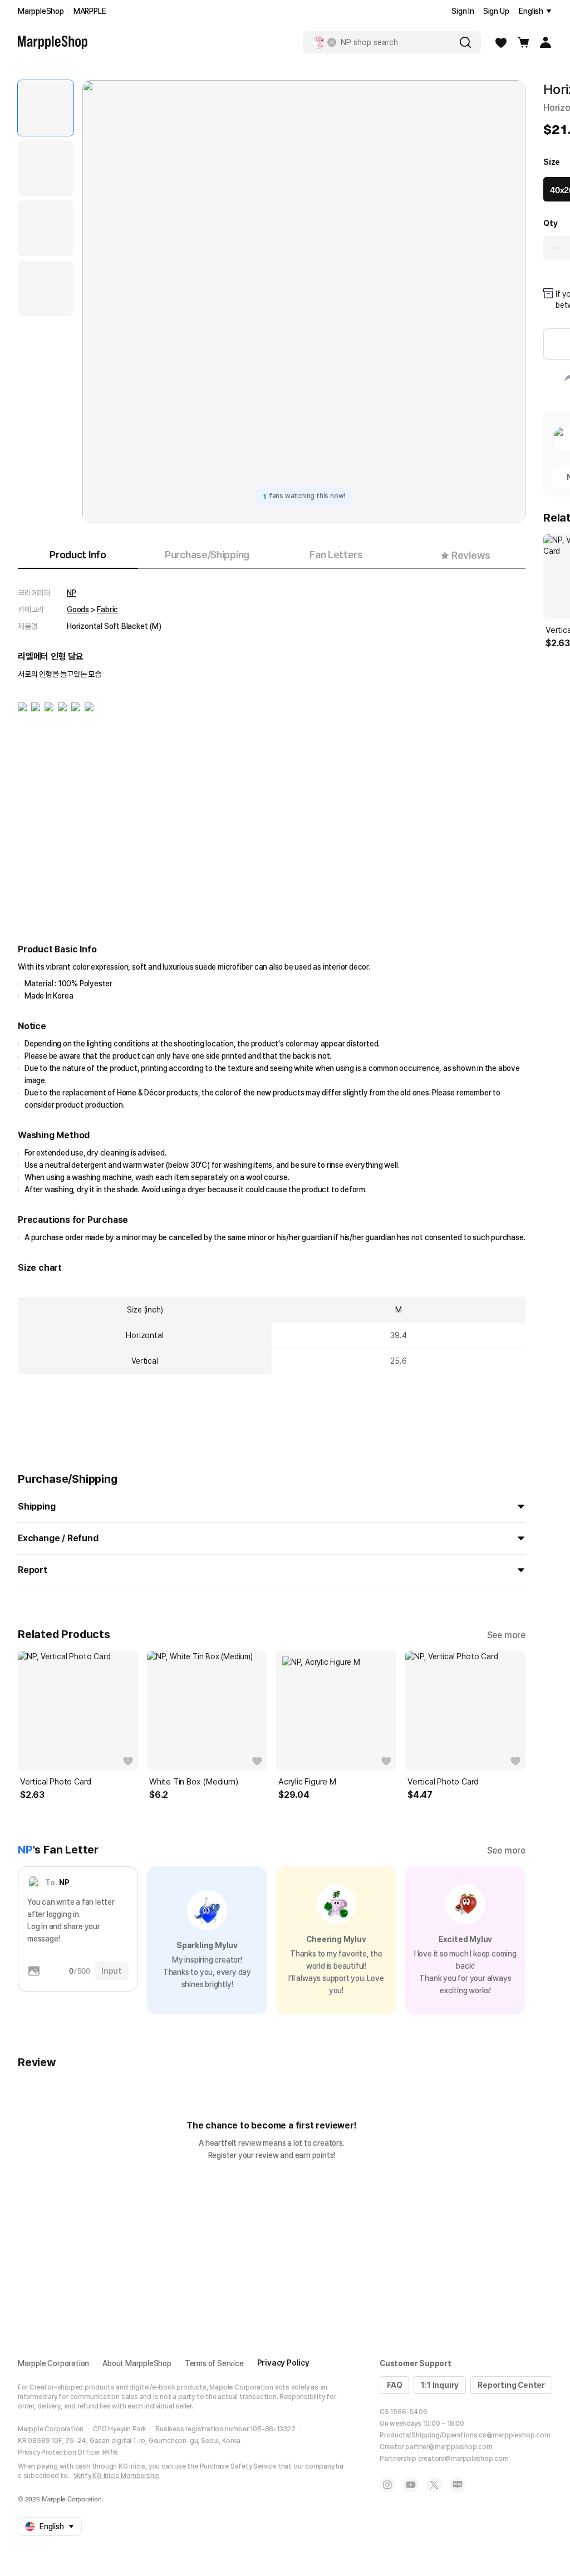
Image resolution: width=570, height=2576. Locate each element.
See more (506, 1635)
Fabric (107, 609)
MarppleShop (41, 11)
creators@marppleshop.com (463, 2459)
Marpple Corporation (53, 2363)
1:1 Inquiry (440, 2385)
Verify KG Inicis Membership (117, 2476)
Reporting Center (511, 2385)
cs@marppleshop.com (514, 2435)
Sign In (463, 11)
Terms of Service (214, 2363)
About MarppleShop (137, 2363)
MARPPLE (90, 11)
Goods (78, 609)
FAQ (394, 2385)
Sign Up (496, 11)
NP (72, 593)
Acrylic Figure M (307, 1782)
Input (112, 1971)
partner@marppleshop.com (449, 2447)
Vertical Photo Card (56, 1782)
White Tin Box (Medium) (194, 1782)
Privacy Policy (283, 2363)
